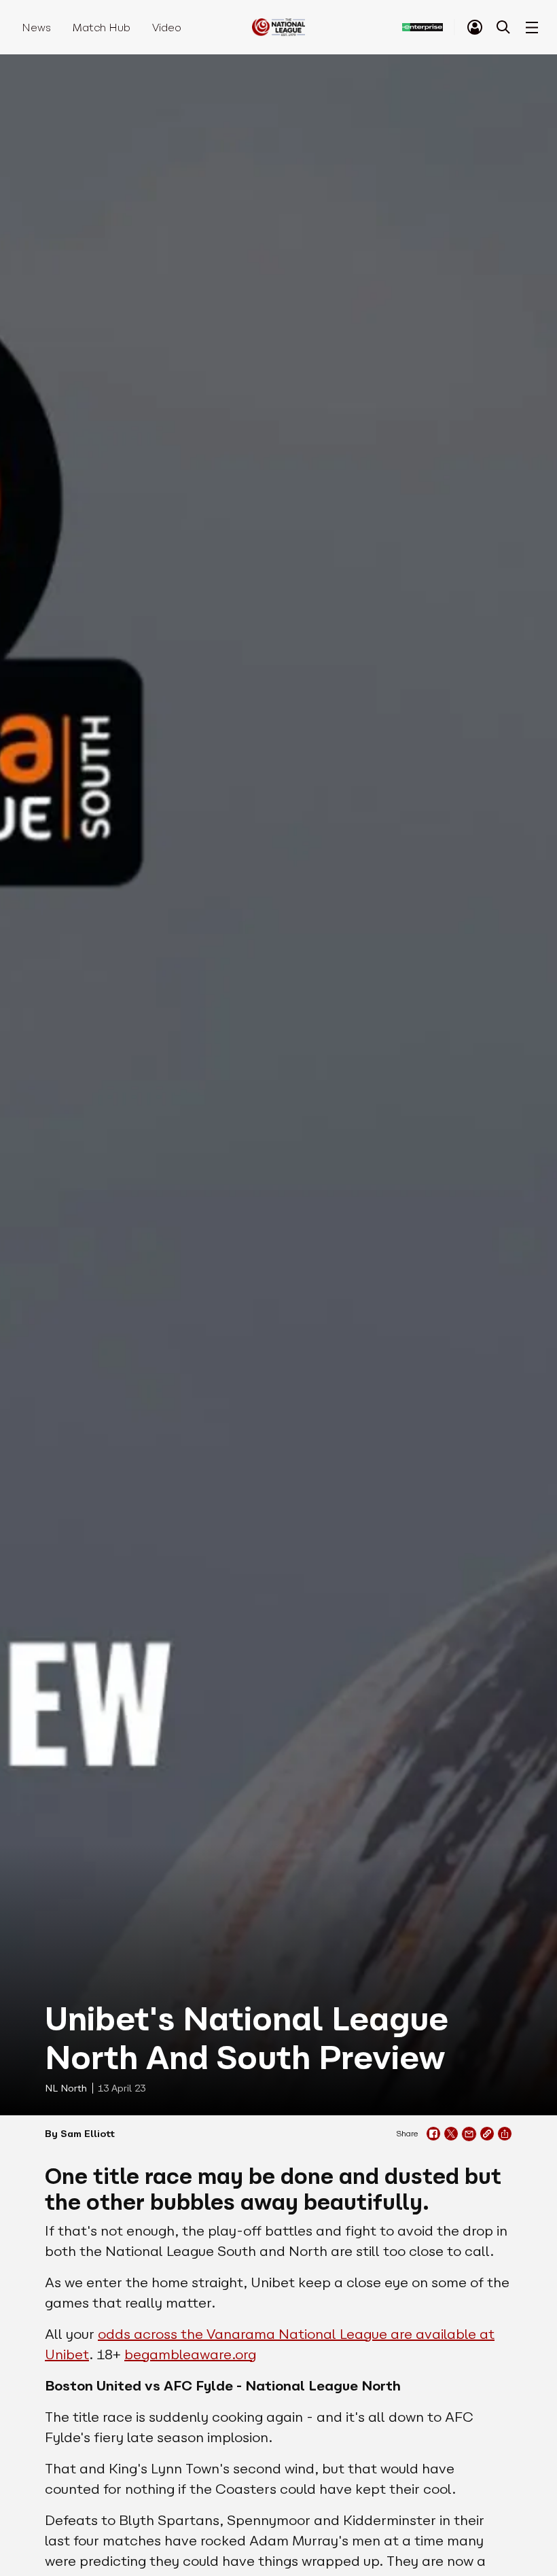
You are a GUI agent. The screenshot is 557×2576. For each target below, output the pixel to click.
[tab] (475, 27)
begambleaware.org (190, 2354)
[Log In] (475, 27)
